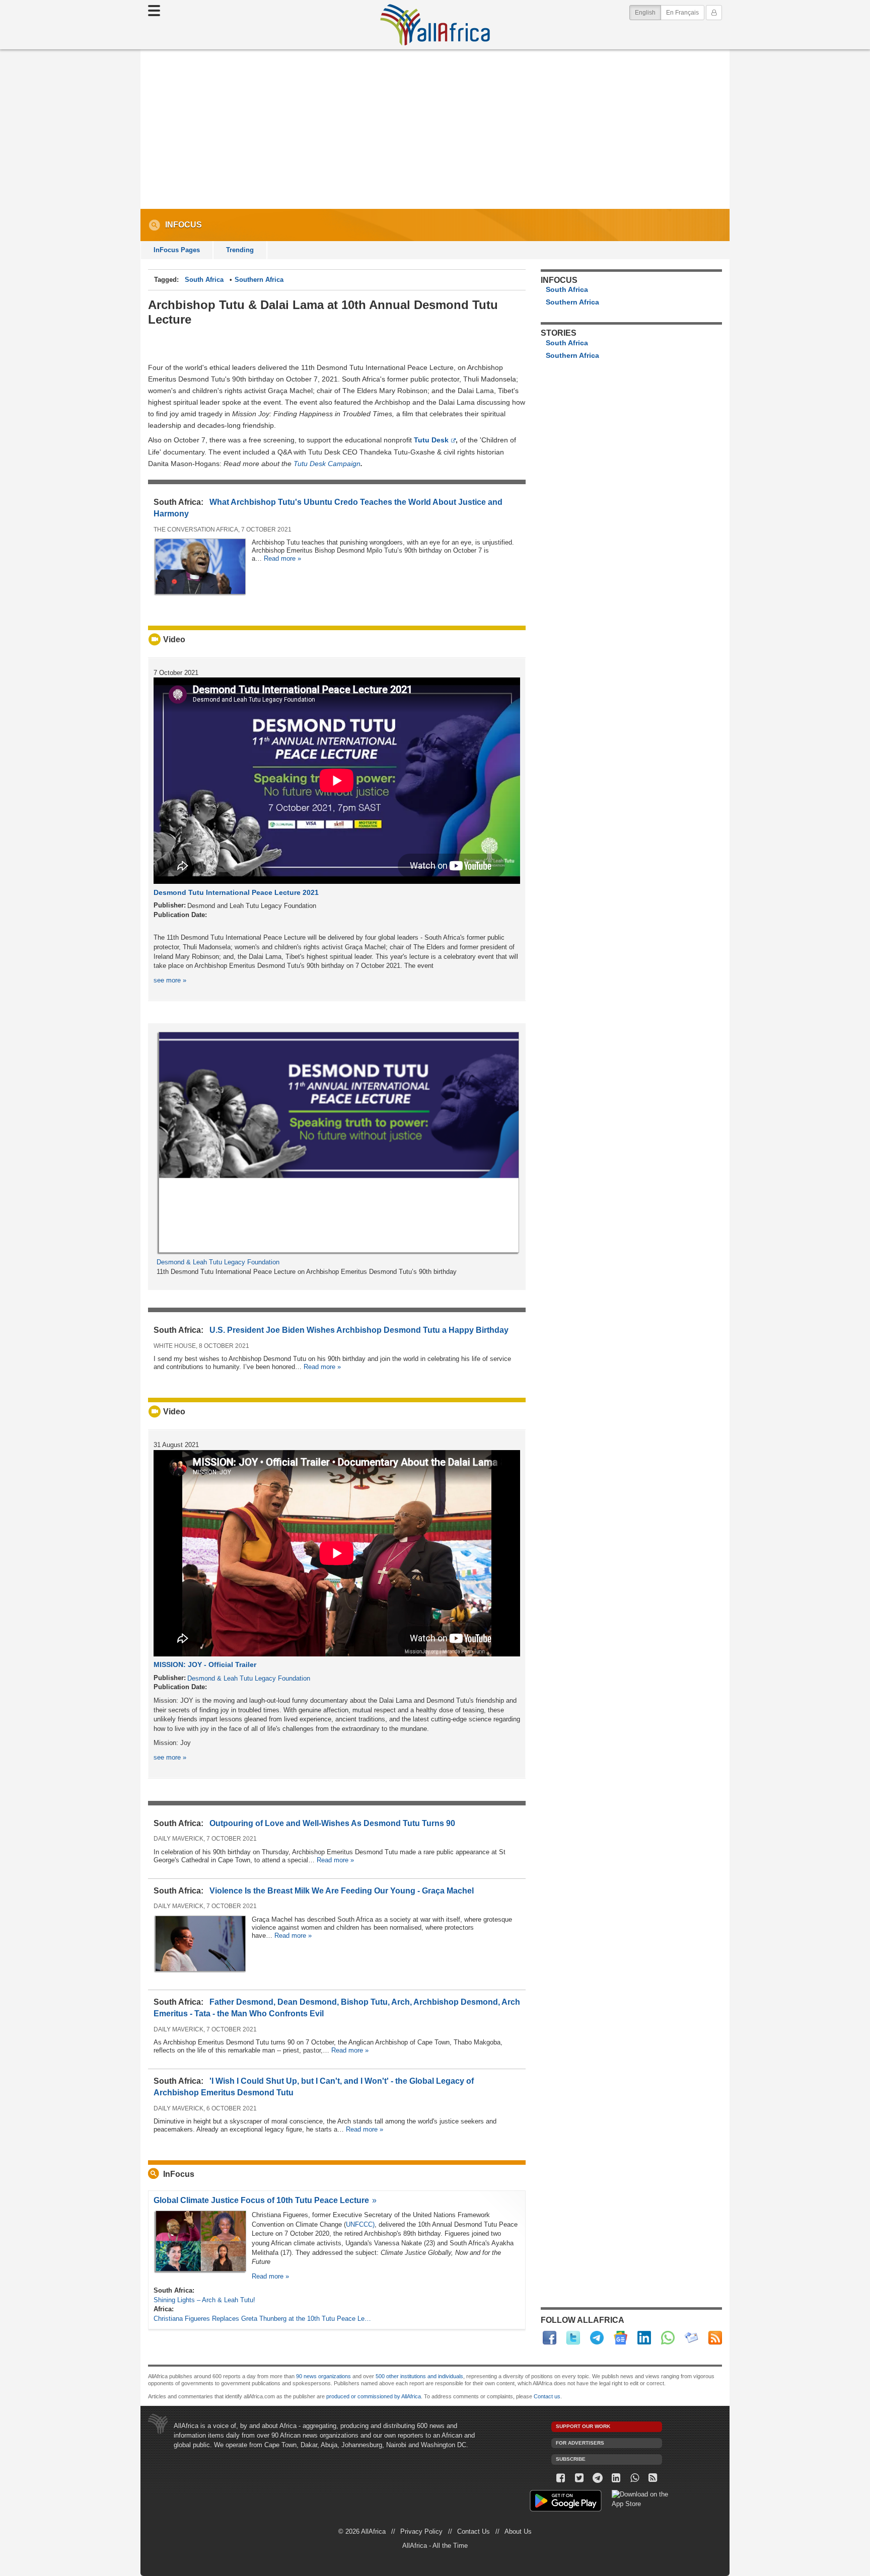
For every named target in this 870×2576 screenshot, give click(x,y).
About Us (518, 2531)
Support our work (583, 2426)
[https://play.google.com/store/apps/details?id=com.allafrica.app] (566, 2502)
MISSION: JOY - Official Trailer (205, 1664)
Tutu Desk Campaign (327, 464)
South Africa (204, 280)
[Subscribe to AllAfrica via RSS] (653, 2478)
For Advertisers (580, 2443)
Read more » (282, 558)
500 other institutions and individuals (419, 2376)
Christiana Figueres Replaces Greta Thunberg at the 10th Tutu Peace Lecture (264, 2319)
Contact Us (474, 2531)
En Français (682, 13)
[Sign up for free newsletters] (692, 2338)
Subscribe (571, 2459)
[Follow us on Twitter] (579, 2478)
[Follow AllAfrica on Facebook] (550, 2338)
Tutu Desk (431, 440)
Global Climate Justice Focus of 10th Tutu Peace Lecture (261, 2200)
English (648, 12)
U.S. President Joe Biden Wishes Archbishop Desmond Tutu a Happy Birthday (359, 1330)
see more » (170, 980)
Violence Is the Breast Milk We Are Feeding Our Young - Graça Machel (342, 1891)
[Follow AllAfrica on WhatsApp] (668, 2338)
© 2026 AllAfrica (362, 2531)
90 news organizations (323, 2376)
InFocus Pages (177, 250)
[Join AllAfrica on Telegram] (597, 2338)
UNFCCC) (360, 2224)
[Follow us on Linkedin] (616, 2478)
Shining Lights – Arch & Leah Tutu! (204, 2300)
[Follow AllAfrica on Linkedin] (644, 2338)
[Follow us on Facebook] (561, 2478)
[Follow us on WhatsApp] (635, 2478)
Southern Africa (259, 280)
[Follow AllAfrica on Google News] (621, 2338)
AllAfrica (435, 25)
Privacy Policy (421, 2531)
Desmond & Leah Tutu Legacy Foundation (218, 1262)
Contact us (547, 2396)
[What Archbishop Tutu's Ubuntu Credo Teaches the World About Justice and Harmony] (200, 594)
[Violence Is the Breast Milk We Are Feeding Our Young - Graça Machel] (200, 1971)
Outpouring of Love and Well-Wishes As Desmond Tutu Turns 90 (332, 1823)
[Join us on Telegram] (598, 2478)
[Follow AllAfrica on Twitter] (573, 2338)
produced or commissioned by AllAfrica (374, 2396)
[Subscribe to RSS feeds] (715, 2338)
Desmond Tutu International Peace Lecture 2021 (236, 892)
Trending (240, 250)
